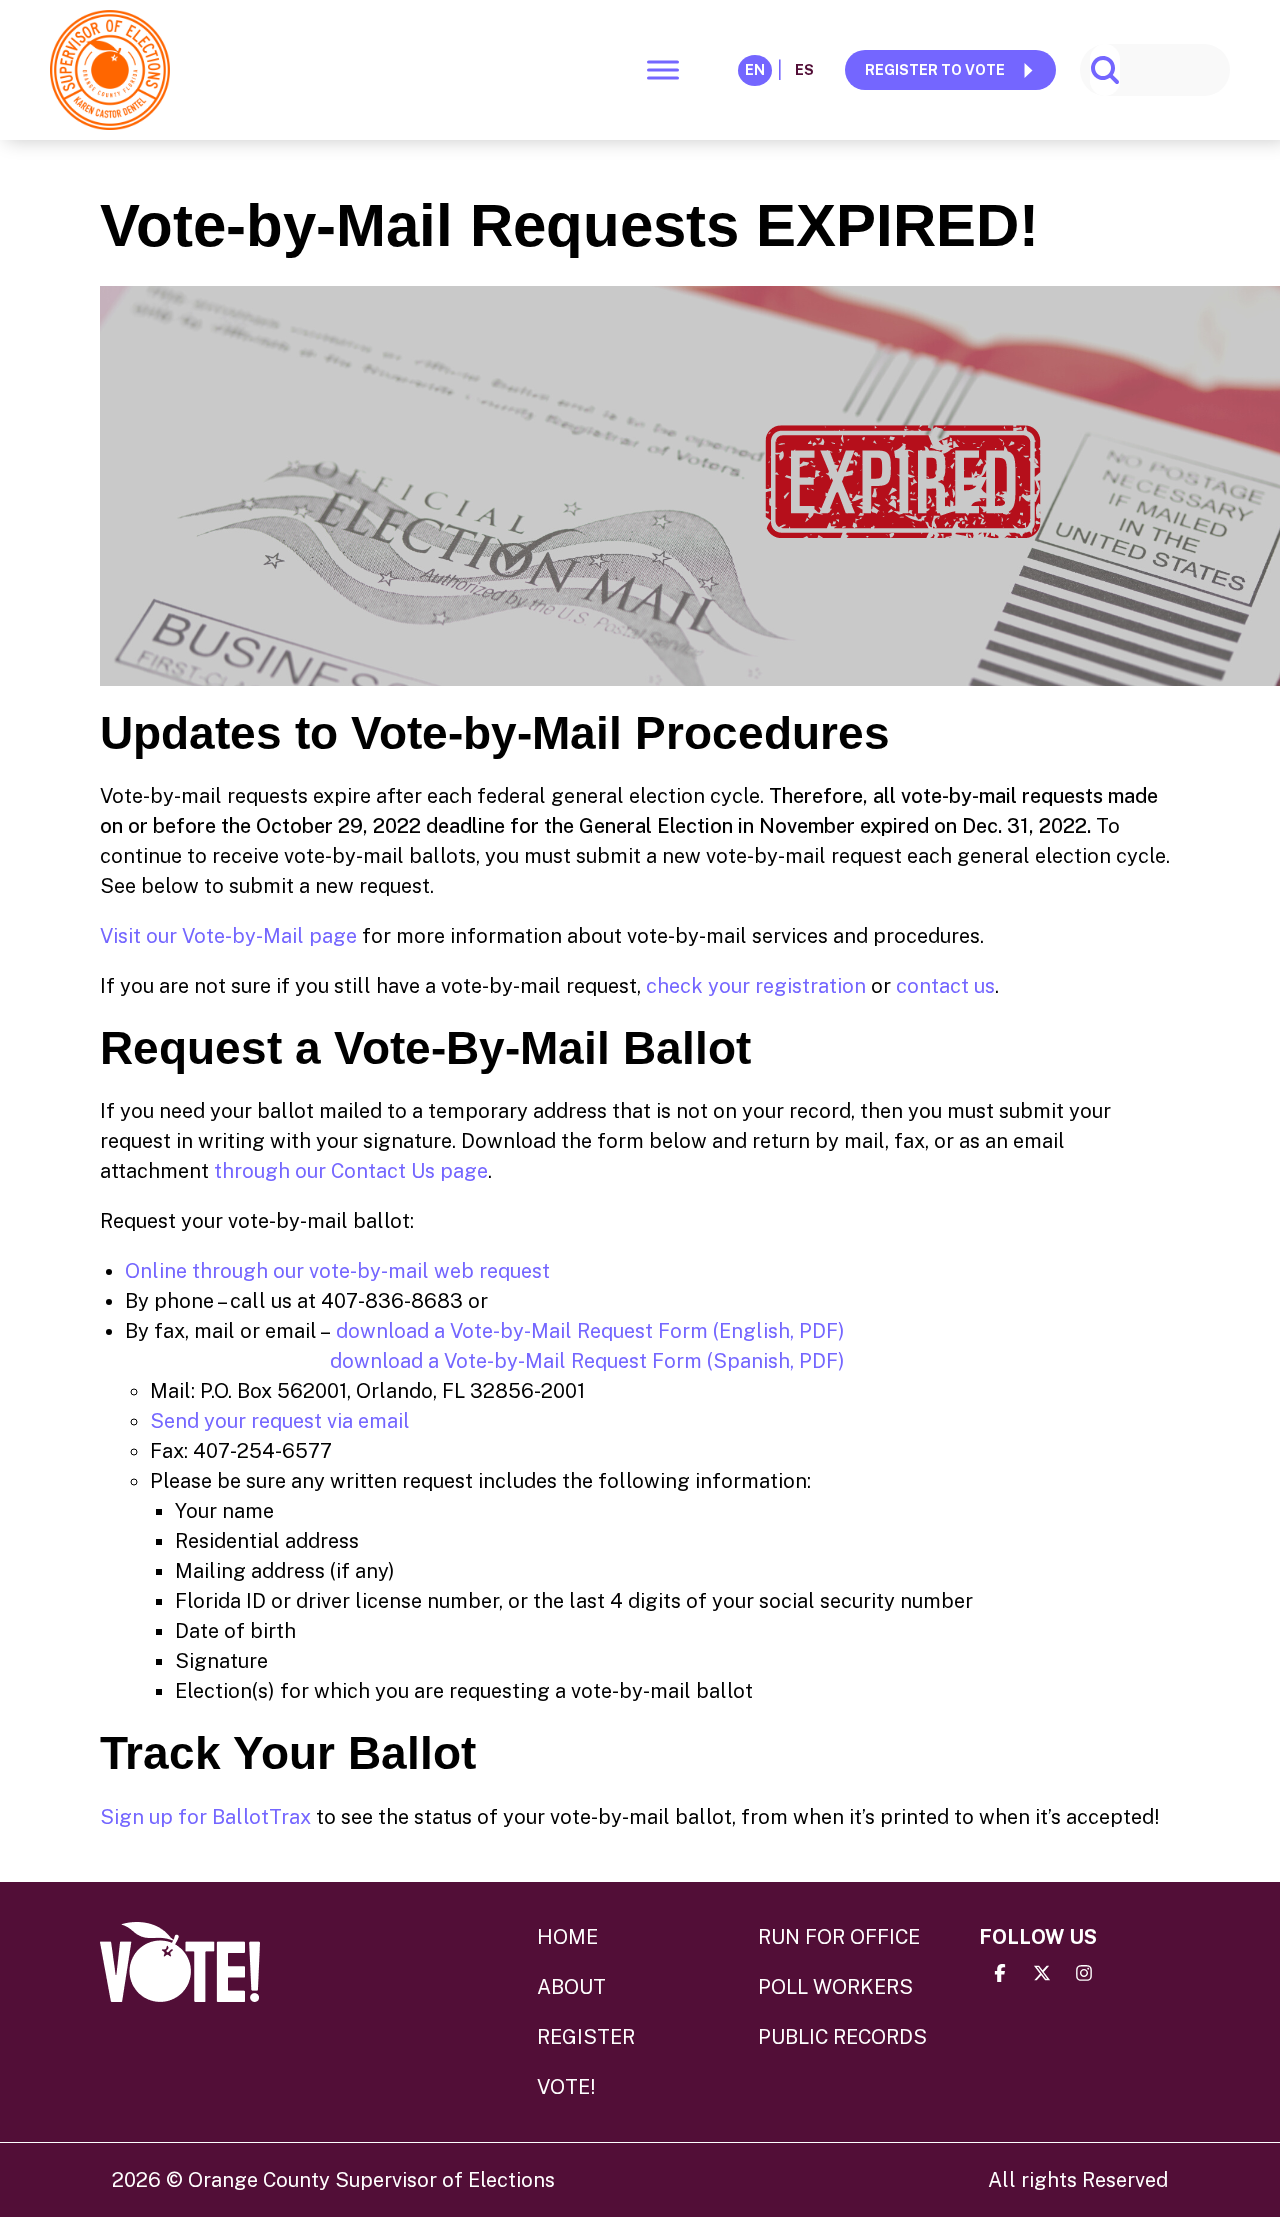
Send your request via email (280, 1421)
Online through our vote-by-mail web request (337, 1271)
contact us (945, 986)
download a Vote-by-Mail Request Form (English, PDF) (590, 1331)
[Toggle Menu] (663, 70)
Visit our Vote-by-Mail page (228, 936)
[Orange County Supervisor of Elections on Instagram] (1084, 1973)
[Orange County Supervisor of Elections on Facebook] (1000, 1973)
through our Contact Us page (351, 1171)
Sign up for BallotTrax (205, 1817)
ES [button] (804, 70)
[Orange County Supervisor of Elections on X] (1042, 1973)
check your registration (756, 986)
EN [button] (755, 70)
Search (1105, 70)
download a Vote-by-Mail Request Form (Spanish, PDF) (587, 1361)
